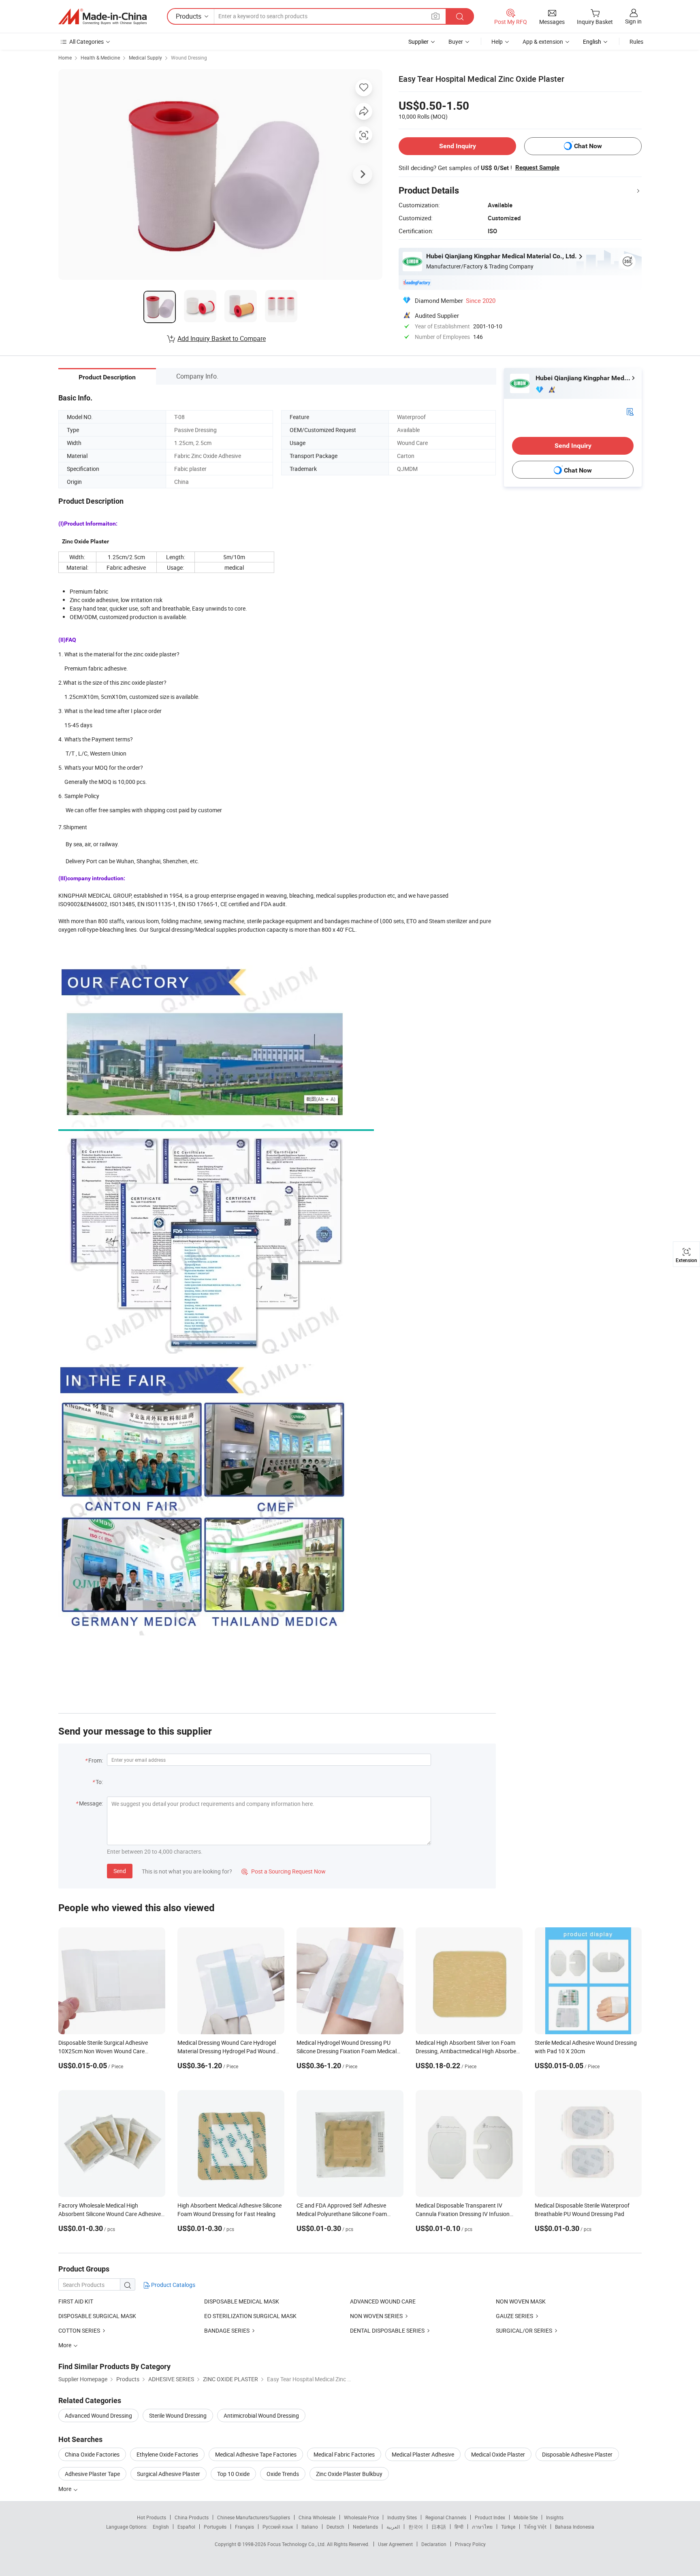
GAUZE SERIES (514, 2316)
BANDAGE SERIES (227, 2330)
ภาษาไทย (482, 2527)
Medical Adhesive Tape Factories (256, 2454)
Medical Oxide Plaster (498, 2454)
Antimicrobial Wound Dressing (261, 2415)
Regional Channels (446, 2517)
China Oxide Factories (92, 2454)
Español (186, 2527)
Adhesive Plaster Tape (92, 2474)
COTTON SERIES (79, 2330)
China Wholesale (317, 2517)
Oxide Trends (283, 2474)
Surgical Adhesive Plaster (169, 2474)
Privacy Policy (470, 2544)
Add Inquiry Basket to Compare (222, 338)
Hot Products (152, 2517)
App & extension (543, 42)
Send (120, 1871)
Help (497, 42)
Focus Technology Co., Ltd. (297, 2544)
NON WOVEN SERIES (376, 2316)
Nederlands (365, 2527)
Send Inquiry (458, 146)
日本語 (439, 2527)
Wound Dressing (189, 57)
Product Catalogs (173, 2285)
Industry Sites (402, 2517)
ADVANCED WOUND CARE (383, 2301)
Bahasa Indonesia (575, 2527)
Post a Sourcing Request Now (284, 1871)
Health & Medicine (100, 57)
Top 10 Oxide (233, 2474)
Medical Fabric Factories (344, 2454)
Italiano (310, 2527)
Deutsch (335, 2527)
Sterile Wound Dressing (178, 2415)
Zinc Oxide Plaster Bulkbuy (349, 2474)
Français (244, 2527)
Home (65, 57)
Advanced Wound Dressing (98, 2415)
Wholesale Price (361, 2517)
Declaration (434, 2544)
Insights (555, 2517)
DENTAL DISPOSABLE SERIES (387, 2330)
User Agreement (395, 2544)
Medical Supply (145, 57)
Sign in (633, 21)
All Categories (86, 42)
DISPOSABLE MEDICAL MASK (242, 2301)
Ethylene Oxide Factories (167, 2454)
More (65, 2489)
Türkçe (508, 2527)
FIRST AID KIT (76, 2301)
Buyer (456, 42)
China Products (192, 2517)
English (161, 2527)
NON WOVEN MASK (521, 2301)
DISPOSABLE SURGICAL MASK (97, 2316)
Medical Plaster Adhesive (423, 2454)
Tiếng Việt (535, 2527)
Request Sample (537, 168)
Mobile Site (526, 2517)
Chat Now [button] (588, 146)
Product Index (490, 2517)
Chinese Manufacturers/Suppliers (254, 2517)
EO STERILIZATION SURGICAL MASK (250, 2316)
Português (215, 2527)
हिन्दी (459, 2527)
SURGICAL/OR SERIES (524, 2330)
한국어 (416, 2527)
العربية (393, 2527)
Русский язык (278, 2527)
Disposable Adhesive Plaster (577, 2454)
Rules (636, 42)
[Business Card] (630, 411)
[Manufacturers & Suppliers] (102, 17)
